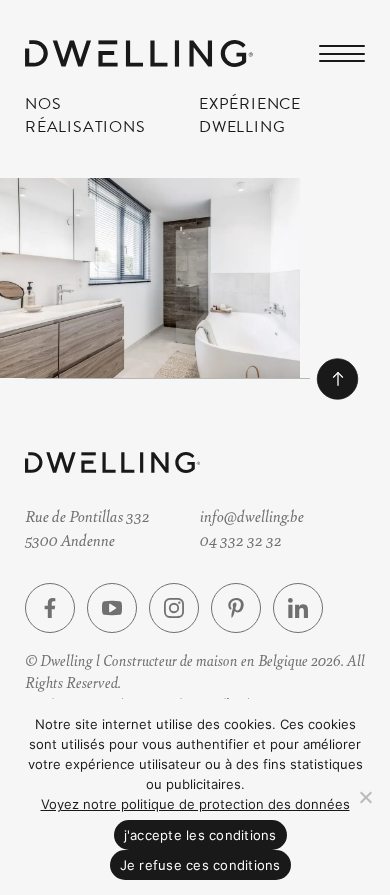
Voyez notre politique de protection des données (195, 804)
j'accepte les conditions (200, 835)
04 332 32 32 (241, 539)
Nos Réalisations (85, 115)
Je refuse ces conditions (200, 865)
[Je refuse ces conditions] (365, 797)
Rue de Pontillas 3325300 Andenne (87, 527)
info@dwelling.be (252, 515)
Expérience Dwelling (250, 115)
